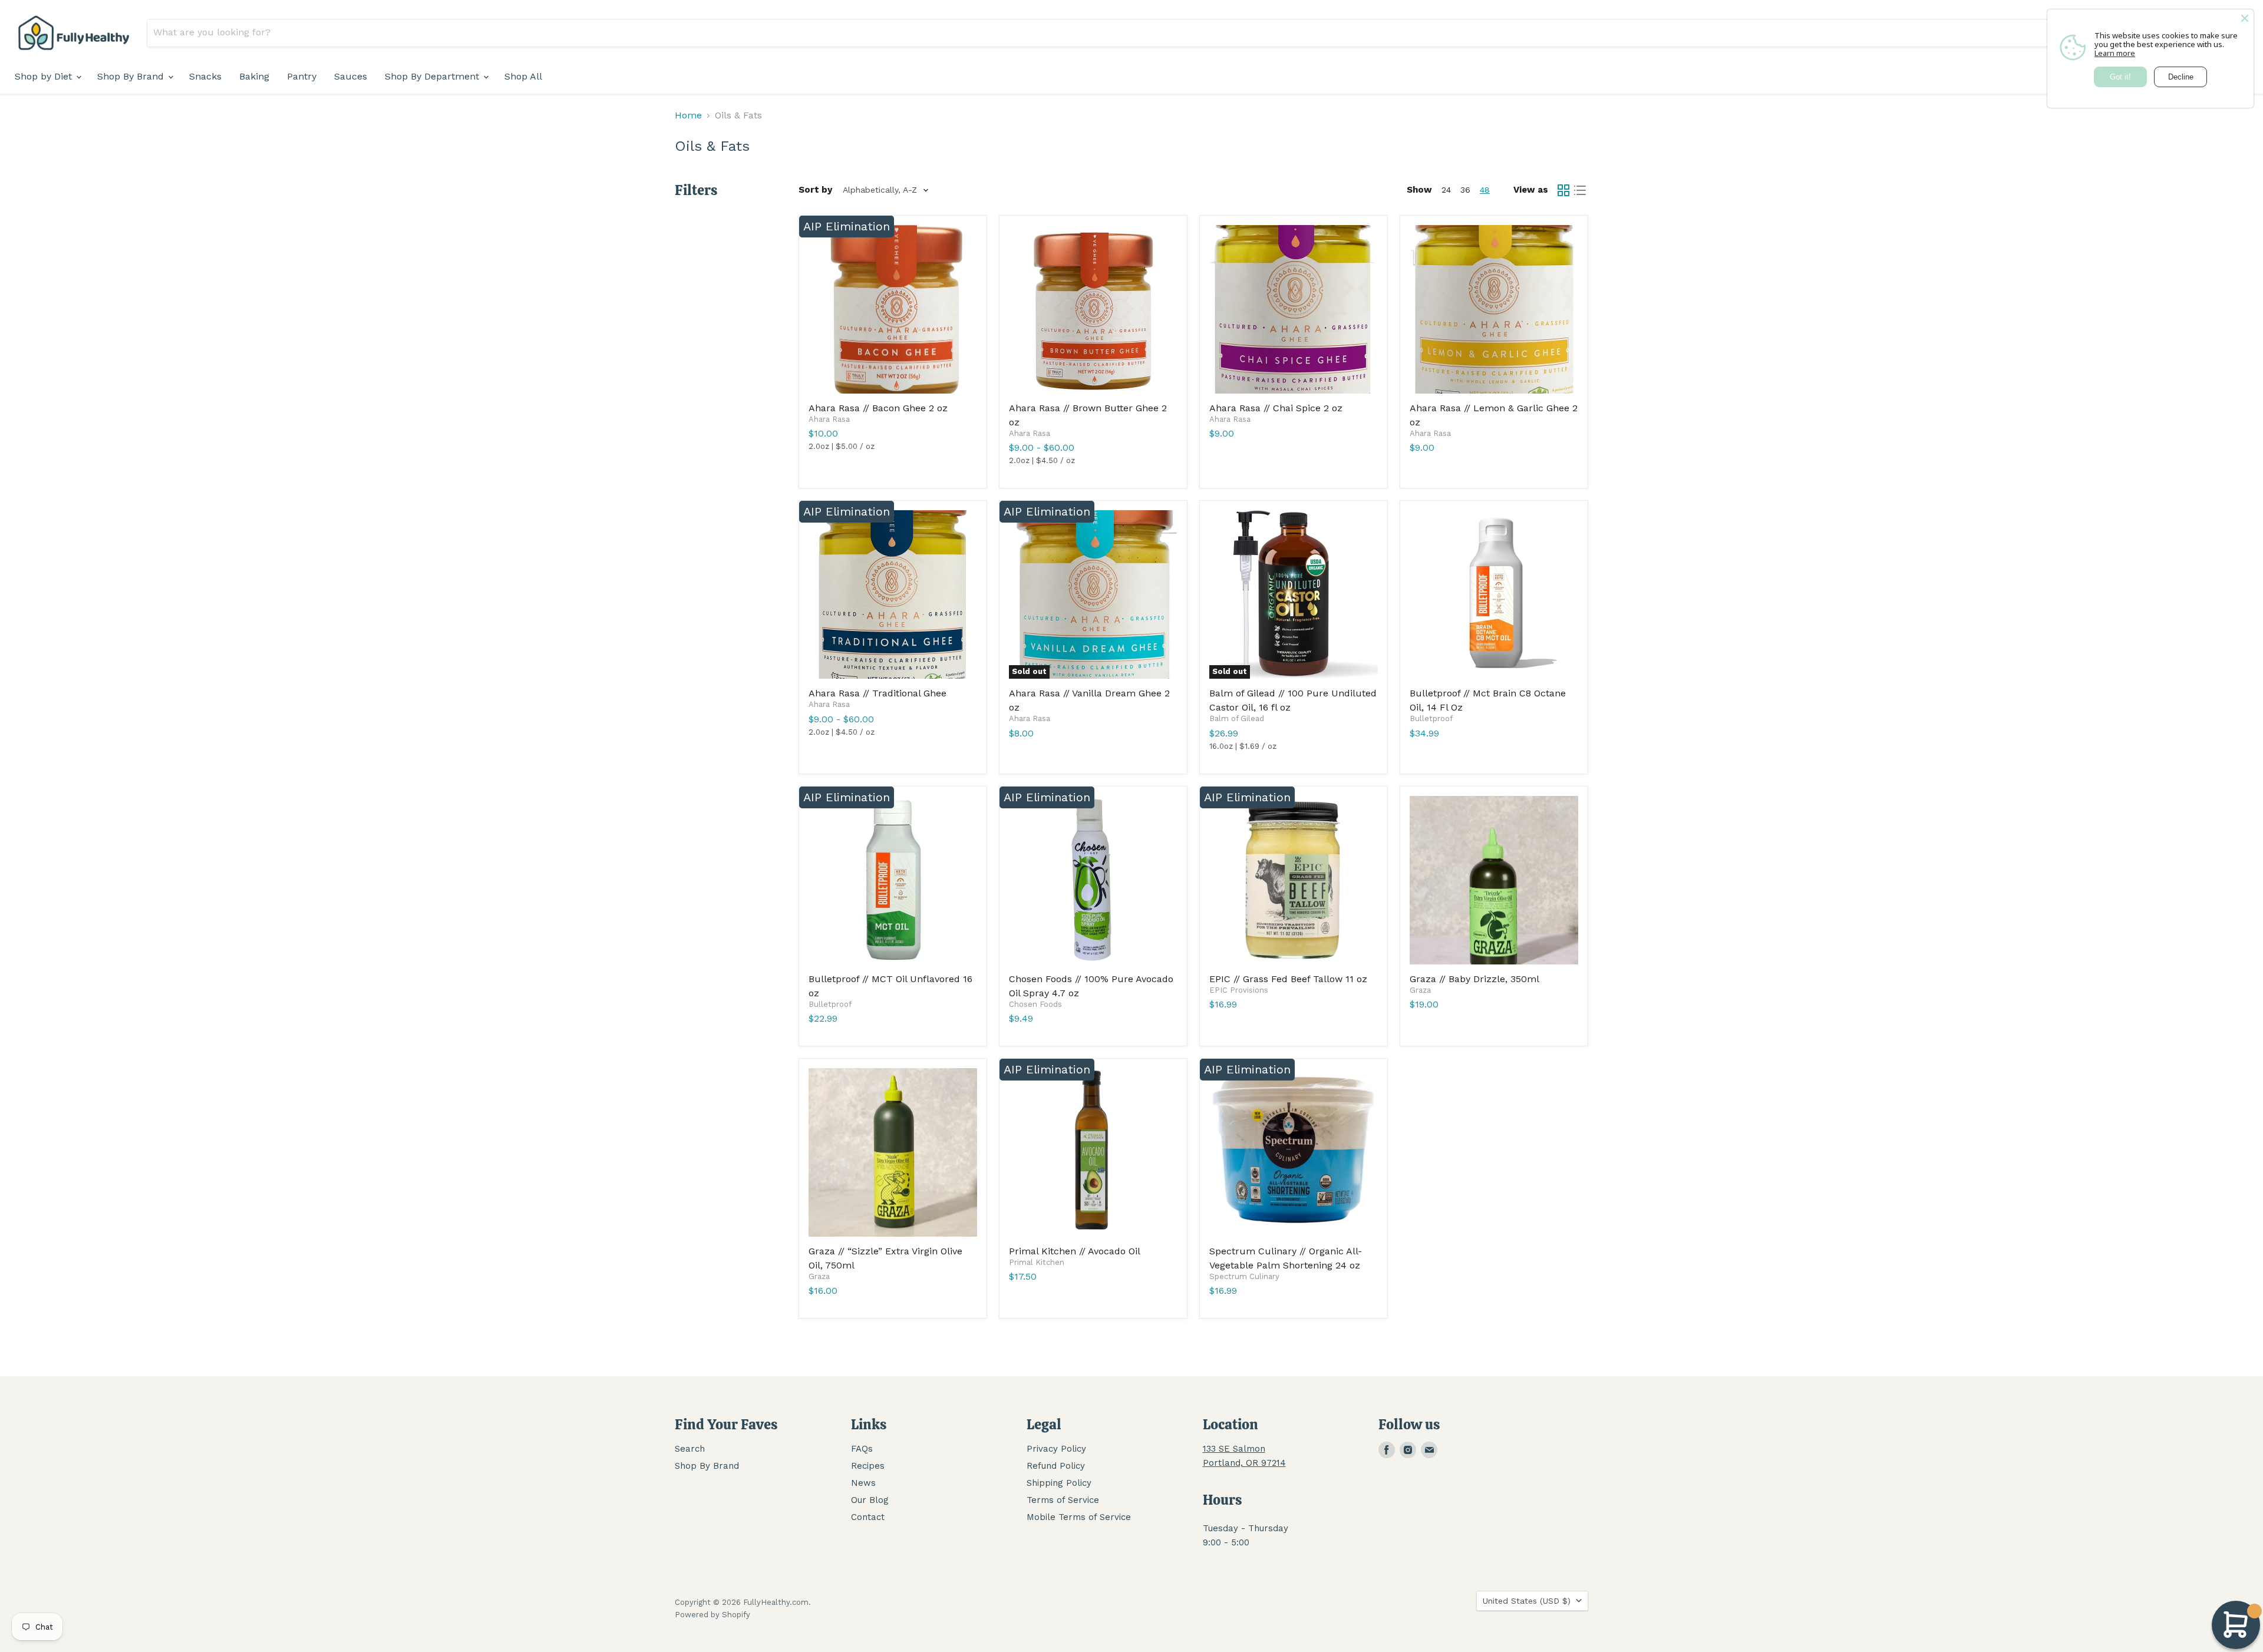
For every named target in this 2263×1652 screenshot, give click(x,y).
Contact (868, 1517)
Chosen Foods (1035, 1004)
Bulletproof (1431, 718)
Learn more (2115, 53)
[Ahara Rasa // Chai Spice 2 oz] (1294, 309)
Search (690, 1449)
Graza (1420, 990)
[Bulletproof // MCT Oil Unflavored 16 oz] (893, 880)
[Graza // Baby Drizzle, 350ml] (1494, 880)
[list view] (1580, 190)
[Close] (2245, 18)
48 (1485, 190)
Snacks (205, 76)
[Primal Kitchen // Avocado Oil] (1093, 1152)
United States (1527, 1601)
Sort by (815, 190)
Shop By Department (433, 76)
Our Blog (870, 1500)
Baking (254, 76)
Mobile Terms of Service (1079, 1517)
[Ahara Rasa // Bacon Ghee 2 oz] (893, 309)
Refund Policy (1056, 1466)
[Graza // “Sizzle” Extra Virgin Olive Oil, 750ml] (893, 1152)
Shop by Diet (45, 76)
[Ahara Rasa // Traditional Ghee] (893, 594)
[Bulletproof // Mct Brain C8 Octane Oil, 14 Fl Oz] (1494, 594)
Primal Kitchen (1037, 1262)
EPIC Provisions (1239, 990)
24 (1446, 190)
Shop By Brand (132, 76)
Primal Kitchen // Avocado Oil (1075, 1251)
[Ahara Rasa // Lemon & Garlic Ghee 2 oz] (1494, 309)
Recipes (868, 1466)
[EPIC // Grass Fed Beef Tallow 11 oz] (1294, 880)
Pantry (302, 76)
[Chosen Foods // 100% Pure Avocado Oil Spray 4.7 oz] (1093, 880)
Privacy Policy (1056, 1449)
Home (688, 115)
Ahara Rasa (829, 419)
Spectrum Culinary (1244, 1276)
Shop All (523, 76)
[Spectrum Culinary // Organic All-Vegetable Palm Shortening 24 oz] (1294, 1152)
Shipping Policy (1059, 1483)
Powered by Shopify (712, 1615)
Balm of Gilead (1237, 718)
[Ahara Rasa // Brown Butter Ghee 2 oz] (1093, 309)
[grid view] (1563, 190)
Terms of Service (1063, 1500)
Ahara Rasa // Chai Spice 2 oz (1276, 408)
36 (1465, 190)
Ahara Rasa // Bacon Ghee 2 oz (878, 408)
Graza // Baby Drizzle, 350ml (1474, 979)
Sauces (351, 76)
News (863, 1483)
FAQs (862, 1449)
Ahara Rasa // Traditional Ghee (878, 693)
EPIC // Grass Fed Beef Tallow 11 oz (1288, 979)
